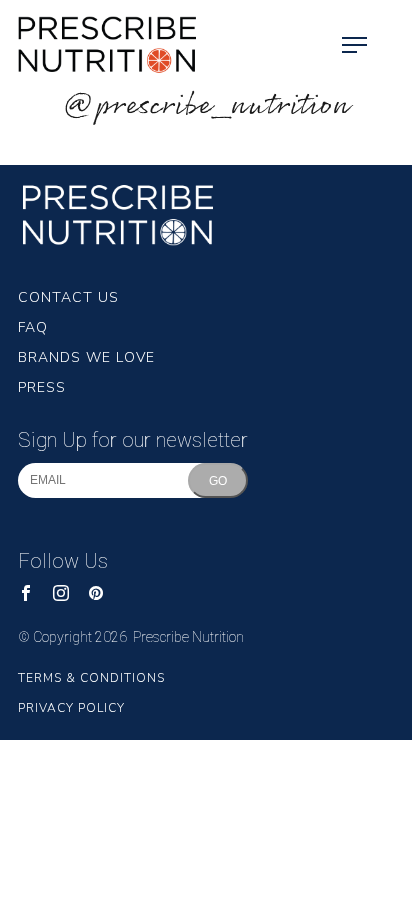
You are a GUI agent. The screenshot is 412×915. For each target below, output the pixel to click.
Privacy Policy (71, 708)
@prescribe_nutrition (206, 106)
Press (42, 387)
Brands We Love (86, 357)
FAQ (33, 327)
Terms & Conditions (91, 678)
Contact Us (68, 297)
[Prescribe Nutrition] (100, 45)
